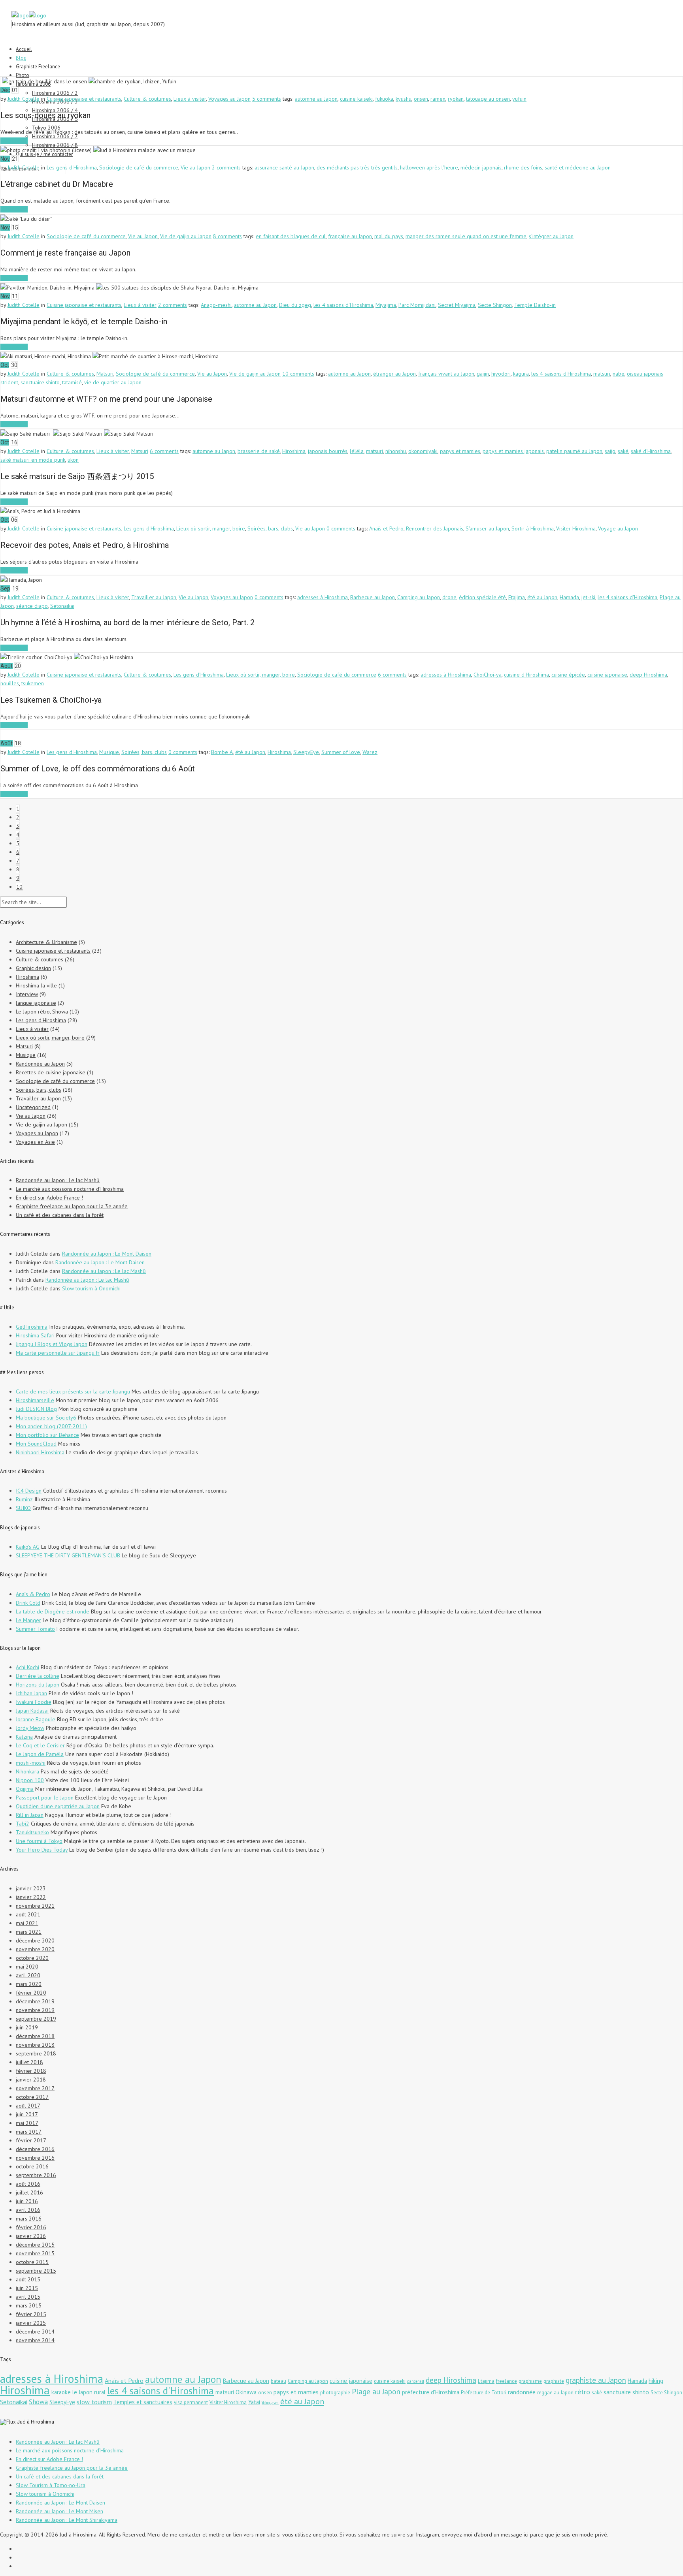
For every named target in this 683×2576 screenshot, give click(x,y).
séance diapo (32, 606)
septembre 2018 (36, 2053)
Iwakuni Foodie (34, 1702)
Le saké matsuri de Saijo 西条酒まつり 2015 (77, 476)
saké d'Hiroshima (651, 451)
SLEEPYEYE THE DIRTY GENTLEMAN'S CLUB (68, 1555)
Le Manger (28, 1620)
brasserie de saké (259, 451)
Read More (14, 141)
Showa (38, 2402)
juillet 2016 (29, 2192)
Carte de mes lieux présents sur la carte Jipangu (73, 1391)
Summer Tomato (35, 1629)
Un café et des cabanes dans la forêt (60, 1215)
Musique (109, 752)
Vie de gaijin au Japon (186, 236)
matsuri (602, 374)
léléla (357, 451)
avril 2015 (28, 2297)
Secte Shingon (495, 305)
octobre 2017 (32, 2097)
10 (19, 887)
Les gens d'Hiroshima (72, 167)
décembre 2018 (35, 2036)
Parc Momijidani (417, 305)
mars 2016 (29, 2219)
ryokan (456, 99)
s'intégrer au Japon (551, 236)
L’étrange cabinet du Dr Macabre (57, 184)
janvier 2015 (31, 2323)
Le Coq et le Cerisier (40, 1745)
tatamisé (72, 382)
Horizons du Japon (38, 1685)
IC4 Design (29, 1491)
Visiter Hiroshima (576, 528)
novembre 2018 (35, 2045)
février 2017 (31, 2140)
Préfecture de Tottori (484, 2393)
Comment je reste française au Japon (65, 253)
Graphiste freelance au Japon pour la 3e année (72, 1206)
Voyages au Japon (229, 99)
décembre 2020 (35, 1940)
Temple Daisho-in (535, 305)
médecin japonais (481, 167)
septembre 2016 (36, 2175)
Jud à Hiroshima (36, 2422)
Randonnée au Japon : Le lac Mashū (58, 1180)
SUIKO (23, 1508)
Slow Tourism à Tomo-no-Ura (51, 2485)
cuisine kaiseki (356, 99)
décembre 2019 (35, 2001)
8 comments (227, 236)
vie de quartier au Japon (113, 382)
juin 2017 (27, 2114)
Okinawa (246, 2392)
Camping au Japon (419, 597)
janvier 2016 (31, 2236)
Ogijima (25, 1789)
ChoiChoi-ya (488, 675)
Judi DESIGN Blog (36, 1409)
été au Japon (542, 597)
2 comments (226, 167)
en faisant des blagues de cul (291, 236)
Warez (370, 752)
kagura (521, 374)
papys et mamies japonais (513, 451)
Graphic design (33, 968)
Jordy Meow (30, 1728)
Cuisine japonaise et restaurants (84, 99)
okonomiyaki (423, 451)
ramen (438, 99)
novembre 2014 (35, 2340)
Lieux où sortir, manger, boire (211, 528)
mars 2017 (29, 2132)
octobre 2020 (32, 1958)
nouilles (10, 683)
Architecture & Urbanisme (46, 942)
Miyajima (386, 305)
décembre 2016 (35, 2149)
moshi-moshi (31, 1763)
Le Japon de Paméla (40, 1754)
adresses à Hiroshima (323, 597)
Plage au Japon (376, 2391)
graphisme (530, 2381)
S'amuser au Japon (487, 528)
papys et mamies (460, 451)
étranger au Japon (394, 374)
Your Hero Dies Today (42, 1850)
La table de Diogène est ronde (53, 1611)
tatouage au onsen (488, 99)
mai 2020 (27, 1967)
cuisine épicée (568, 675)
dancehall (416, 2381)
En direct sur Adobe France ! (49, 1198)
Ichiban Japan (31, 1693)
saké (623, 451)
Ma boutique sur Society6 (46, 1418)
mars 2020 (29, 1984)
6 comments (164, 451)
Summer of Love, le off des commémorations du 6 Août (98, 769)
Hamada (569, 597)
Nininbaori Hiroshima (40, 1452)
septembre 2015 (36, 2271)
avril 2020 (28, 1975)
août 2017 (28, 2106)
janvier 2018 (31, 2080)
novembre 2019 (35, 2010)
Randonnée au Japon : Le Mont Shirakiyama (67, 2520)
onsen (421, 99)
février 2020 (31, 1993)
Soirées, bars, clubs (270, 528)
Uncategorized (33, 1107)
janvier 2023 (31, 1888)
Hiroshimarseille (35, 1400)
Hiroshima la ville (36, 985)
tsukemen (33, 683)
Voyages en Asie (35, 1142)
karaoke (61, 2392)
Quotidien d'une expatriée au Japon (58, 1806)
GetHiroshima (32, 1327)
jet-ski (588, 597)
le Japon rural (89, 2392)
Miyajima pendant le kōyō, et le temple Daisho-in (84, 322)
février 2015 (31, 2314)
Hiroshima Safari (35, 1335)
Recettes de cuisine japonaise (51, 1072)
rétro (583, 2392)
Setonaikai (62, 606)
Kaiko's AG (28, 1547)
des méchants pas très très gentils (357, 167)
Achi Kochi (27, 1667)
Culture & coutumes (147, 99)
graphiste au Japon (596, 2380)
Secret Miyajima (457, 305)
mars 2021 (29, 1932)
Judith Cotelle (24, 99)
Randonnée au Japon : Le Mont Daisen (107, 1254)
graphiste (554, 2381)
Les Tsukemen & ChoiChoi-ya (51, 700)
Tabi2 (23, 1824)
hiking (656, 2381)
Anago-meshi (216, 305)
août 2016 (28, 2184)
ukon (73, 460)
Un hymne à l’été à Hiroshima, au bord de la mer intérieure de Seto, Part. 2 (127, 622)
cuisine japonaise (607, 675)
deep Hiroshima (648, 675)
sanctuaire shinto (40, 382)
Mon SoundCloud (36, 1444)
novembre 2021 (35, 1906)
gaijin (483, 374)
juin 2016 (27, 2201)
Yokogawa (270, 2403)
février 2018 (31, 2071)
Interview (27, 994)
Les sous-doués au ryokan (45, 115)
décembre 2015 (35, 2245)
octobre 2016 (32, 2166)
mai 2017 (27, 2123)
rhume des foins (523, 167)
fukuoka (384, 99)
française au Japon (350, 236)
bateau (278, 2381)
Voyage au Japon (618, 528)
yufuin (519, 99)
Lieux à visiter (190, 99)
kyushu (404, 99)
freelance (507, 2381)
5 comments (267, 99)
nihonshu (396, 451)
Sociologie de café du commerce (139, 167)
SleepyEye (306, 752)
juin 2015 (27, 2288)
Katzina (24, 1737)
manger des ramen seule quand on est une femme (466, 236)
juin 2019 (27, 2027)
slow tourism (94, 2402)
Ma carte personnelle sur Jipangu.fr (58, 1353)
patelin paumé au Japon (574, 451)
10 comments (298, 374)
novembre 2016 (35, 2158)
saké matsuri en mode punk (33, 460)
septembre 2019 (36, 2019)
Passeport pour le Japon (45, 1798)
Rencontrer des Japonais (435, 528)
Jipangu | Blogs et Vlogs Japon (52, 1344)
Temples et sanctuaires (143, 2402)
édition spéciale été (482, 597)
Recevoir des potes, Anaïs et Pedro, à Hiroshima (85, 545)
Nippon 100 (30, 1780)
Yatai (254, 2402)
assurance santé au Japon (284, 167)
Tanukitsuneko (32, 1832)
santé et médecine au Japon (578, 167)
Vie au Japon (195, 167)
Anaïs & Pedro (33, 1594)
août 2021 (28, 1914)
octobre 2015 (32, 2262)
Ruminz (24, 1499)
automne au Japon (316, 99)
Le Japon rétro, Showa (42, 1012)
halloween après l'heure (429, 167)
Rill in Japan (30, 1815)
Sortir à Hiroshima (533, 528)
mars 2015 (29, 2305)
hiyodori (501, 374)
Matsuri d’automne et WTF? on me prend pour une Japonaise (106, 399)
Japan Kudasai (32, 1711)
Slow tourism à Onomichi (91, 1288)
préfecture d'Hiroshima (431, 2392)
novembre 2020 (35, 1949)
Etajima (517, 597)
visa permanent (191, 2402)
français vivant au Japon (446, 374)
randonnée (522, 2392)
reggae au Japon (555, 2393)
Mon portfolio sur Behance (47, 1435)
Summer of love (341, 752)
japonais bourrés (328, 451)
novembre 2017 (35, 2088)
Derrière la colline (38, 1676)
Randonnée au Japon (40, 1064)
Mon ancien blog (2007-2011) (51, 1426)
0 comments (341, 528)
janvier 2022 (31, 1897)
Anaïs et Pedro (386, 528)
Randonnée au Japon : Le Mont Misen (59, 2511)
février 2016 (31, 2227)
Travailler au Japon (154, 597)
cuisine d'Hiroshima (526, 675)
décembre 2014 (35, 2332)
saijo (610, 451)
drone (449, 597)
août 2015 (28, 2279)
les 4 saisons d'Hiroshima (343, 305)
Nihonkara (27, 1771)
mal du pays (389, 236)
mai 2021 (27, 1923)
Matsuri (105, 374)
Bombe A (222, 752)
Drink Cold (28, 1603)
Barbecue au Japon (373, 597)
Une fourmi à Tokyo (39, 1841)
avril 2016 (28, 2210)
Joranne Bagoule (36, 1719)
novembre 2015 (35, 2253)
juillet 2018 (29, 2062)
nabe (619, 374)
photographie (335, 2393)
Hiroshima (294, 451)
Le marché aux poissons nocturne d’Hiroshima (70, 1189)
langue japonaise (36, 1003)
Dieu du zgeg (295, 305)
